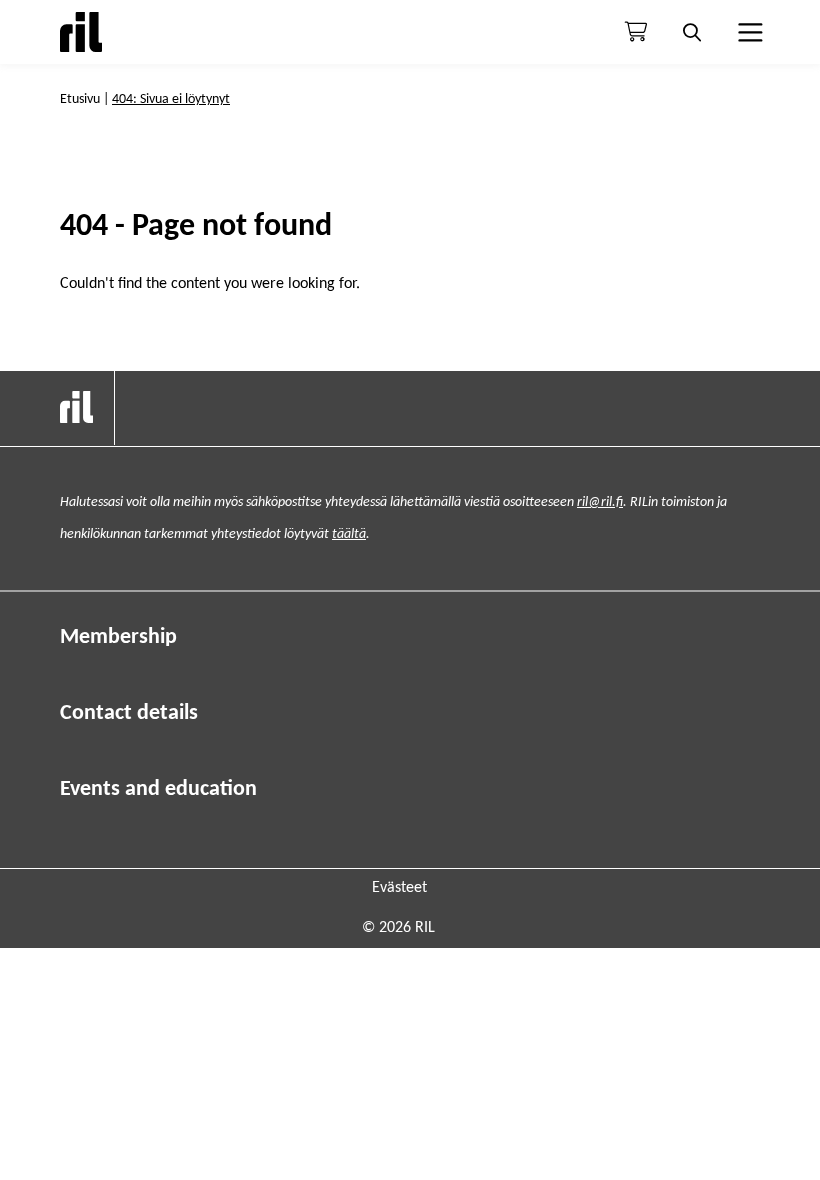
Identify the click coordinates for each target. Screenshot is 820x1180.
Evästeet (399, 888)
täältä (349, 534)
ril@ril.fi (600, 502)
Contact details (129, 713)
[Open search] (692, 32)
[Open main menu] (748, 32)
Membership (118, 637)
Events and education (158, 789)
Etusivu (80, 99)
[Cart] (636, 32)
